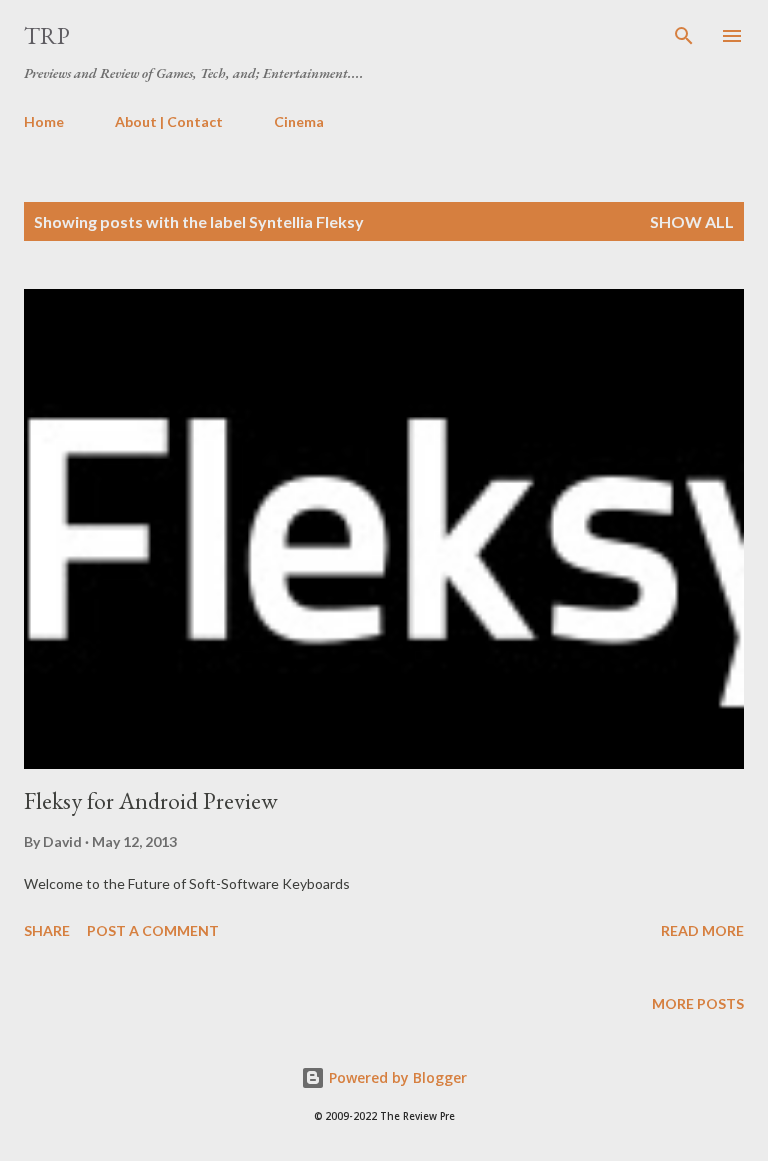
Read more (702, 930)
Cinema (299, 121)
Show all (692, 221)
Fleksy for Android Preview (151, 800)
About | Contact (169, 121)
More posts (698, 1003)
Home (44, 121)
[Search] (684, 36)
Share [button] (47, 930)
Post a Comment (153, 930)
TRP (47, 35)
